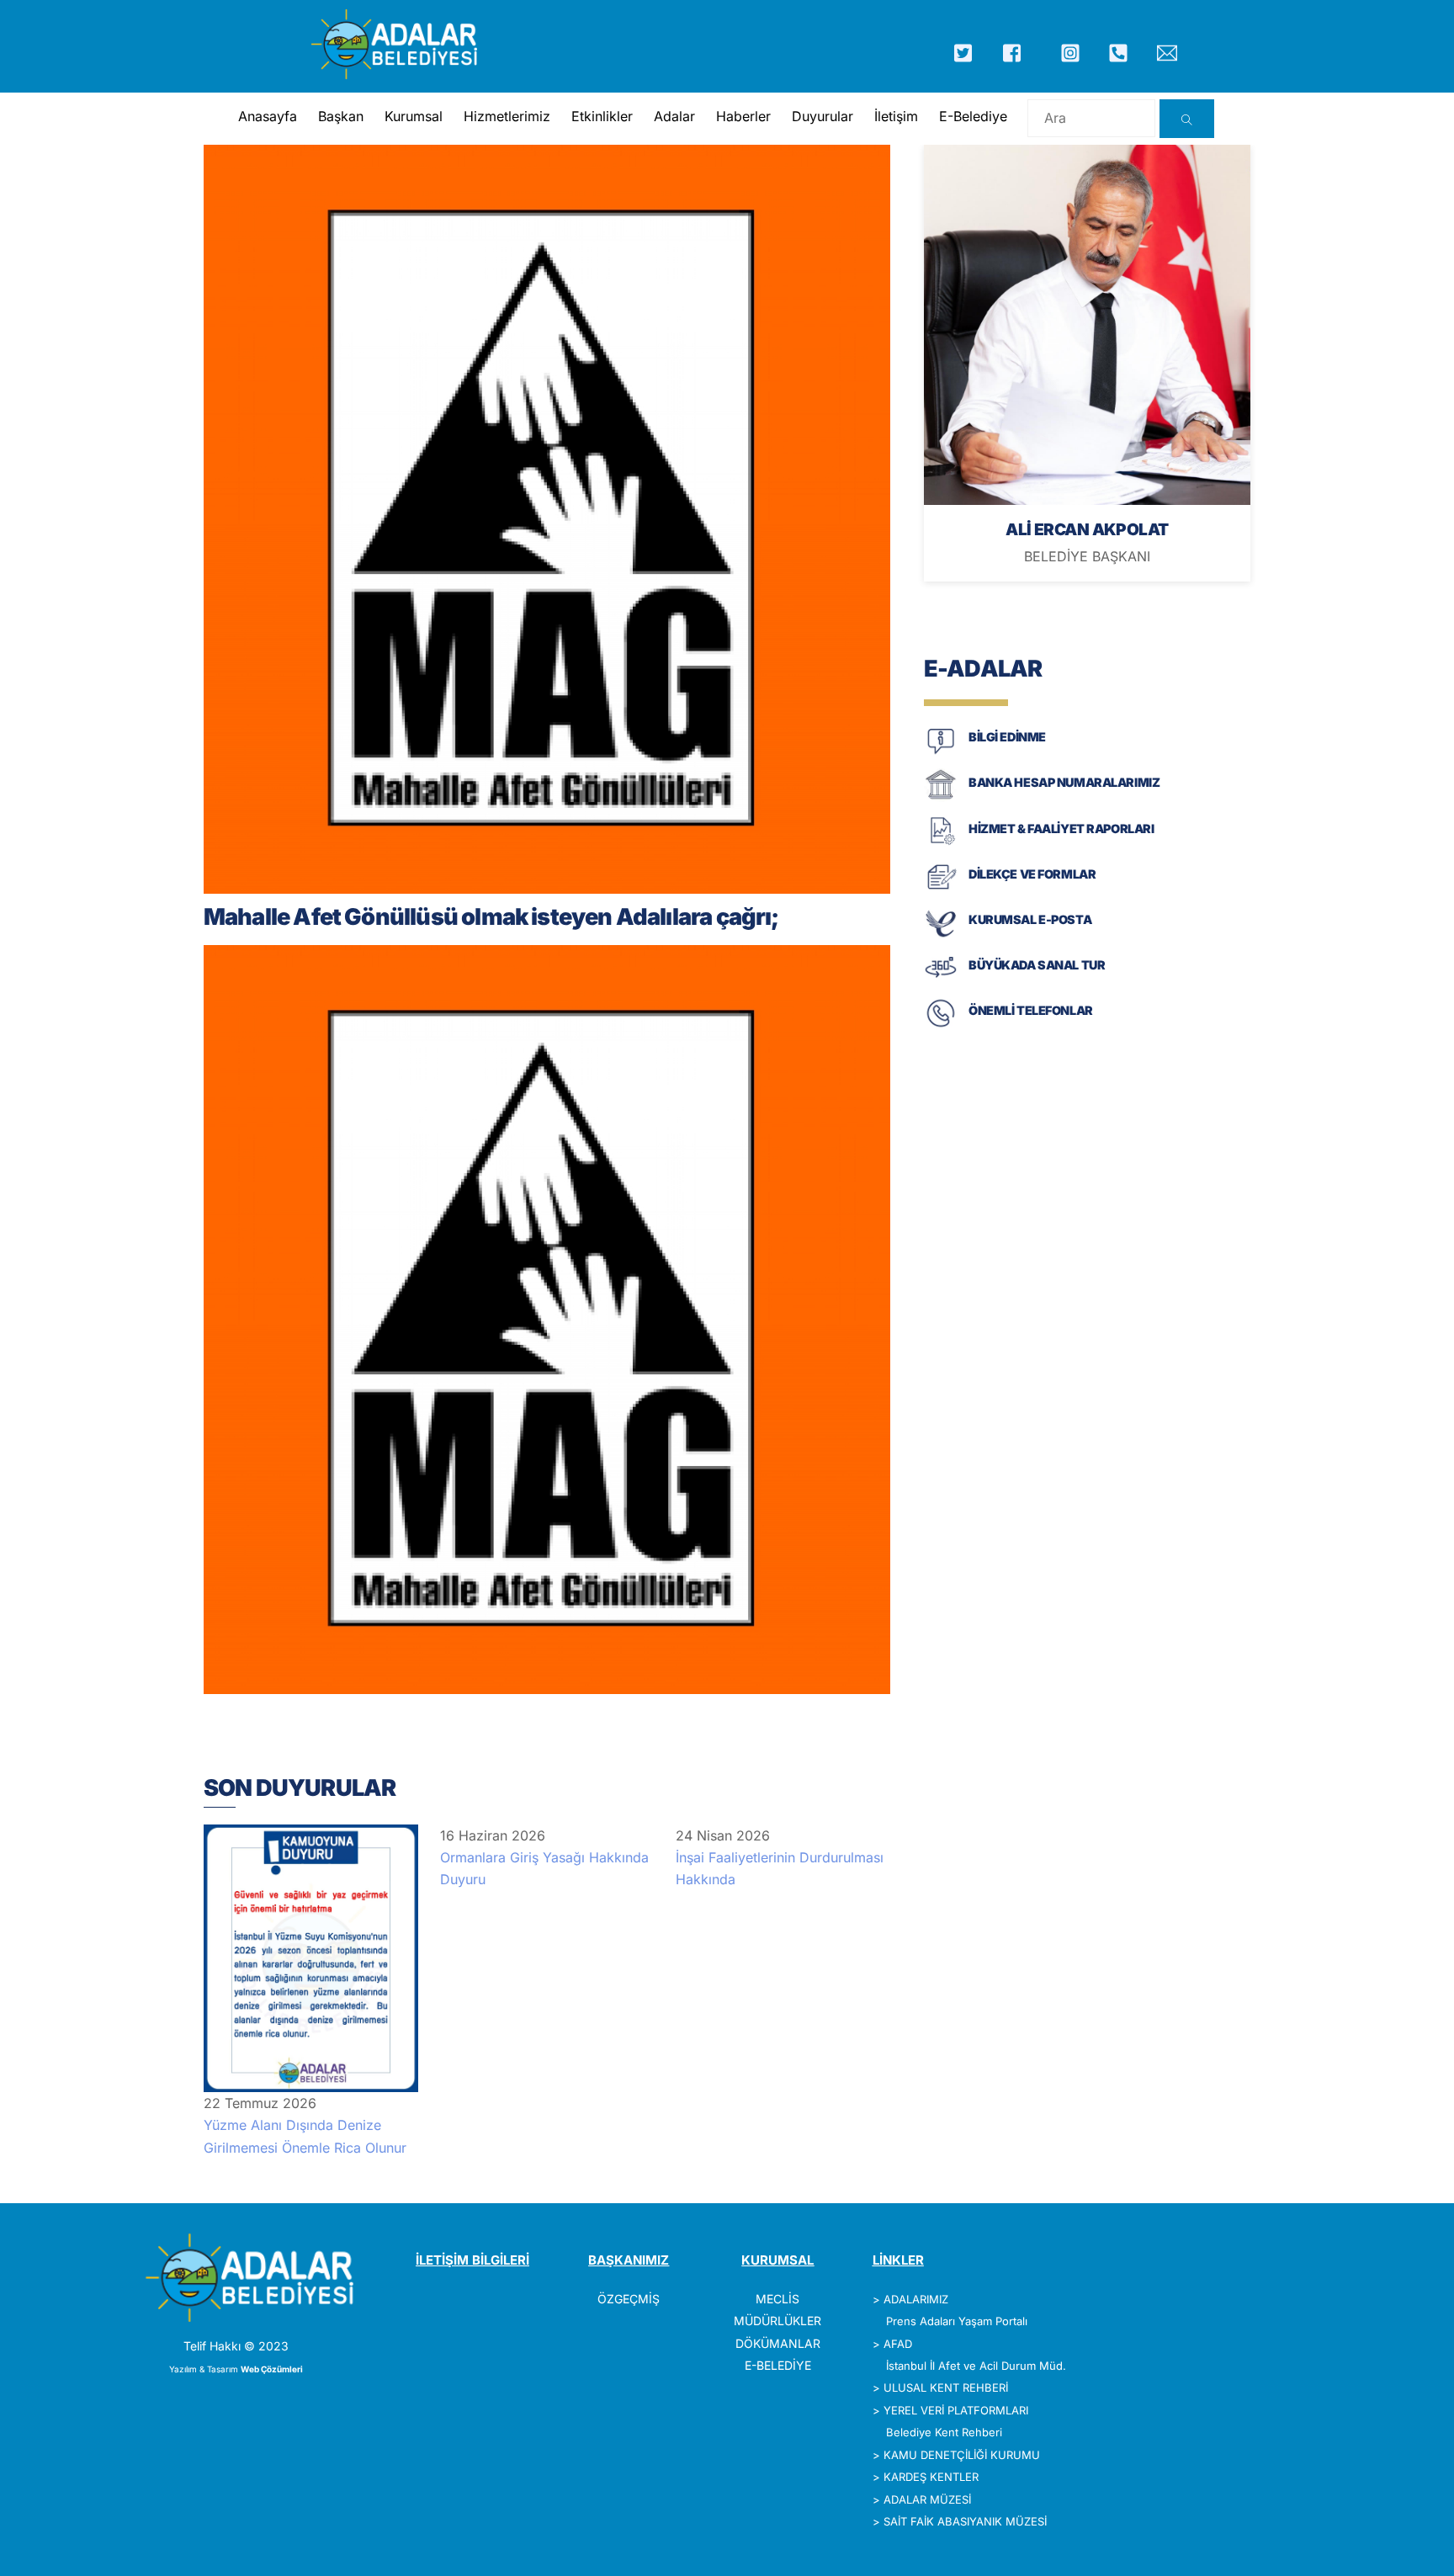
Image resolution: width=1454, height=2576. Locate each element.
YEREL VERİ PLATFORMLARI (956, 2410)
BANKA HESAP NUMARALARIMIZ (1064, 782)
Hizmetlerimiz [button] (507, 116)
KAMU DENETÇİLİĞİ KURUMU (962, 2455)
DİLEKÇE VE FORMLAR (1032, 874)
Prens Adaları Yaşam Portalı (957, 2321)
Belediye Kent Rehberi (944, 2432)
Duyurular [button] (823, 116)
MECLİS (777, 2299)
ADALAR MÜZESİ (927, 2499)
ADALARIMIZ (916, 2299)
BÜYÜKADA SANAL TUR (1037, 965)
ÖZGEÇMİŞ (629, 2299)
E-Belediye (973, 116)
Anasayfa (268, 116)
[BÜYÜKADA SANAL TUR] (941, 981)
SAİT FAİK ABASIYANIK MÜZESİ (965, 2521)
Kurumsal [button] (414, 116)
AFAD (898, 2344)
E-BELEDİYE (778, 2365)
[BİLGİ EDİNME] (941, 753)
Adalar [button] (674, 116)
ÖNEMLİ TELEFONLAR (1031, 1010)
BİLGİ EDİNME (1007, 737)
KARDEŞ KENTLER (931, 2477)
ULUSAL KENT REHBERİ (946, 2387)
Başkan (341, 116)
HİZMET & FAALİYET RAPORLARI (1061, 829)
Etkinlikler (602, 116)
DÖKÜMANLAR (778, 2343)
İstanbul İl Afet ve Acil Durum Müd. (976, 2366)
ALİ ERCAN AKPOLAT (1087, 529)
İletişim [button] (896, 116)
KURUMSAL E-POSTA (1030, 919)
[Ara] (1187, 119)
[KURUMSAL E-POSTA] (941, 935)
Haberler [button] (743, 116)
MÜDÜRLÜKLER (777, 2321)
